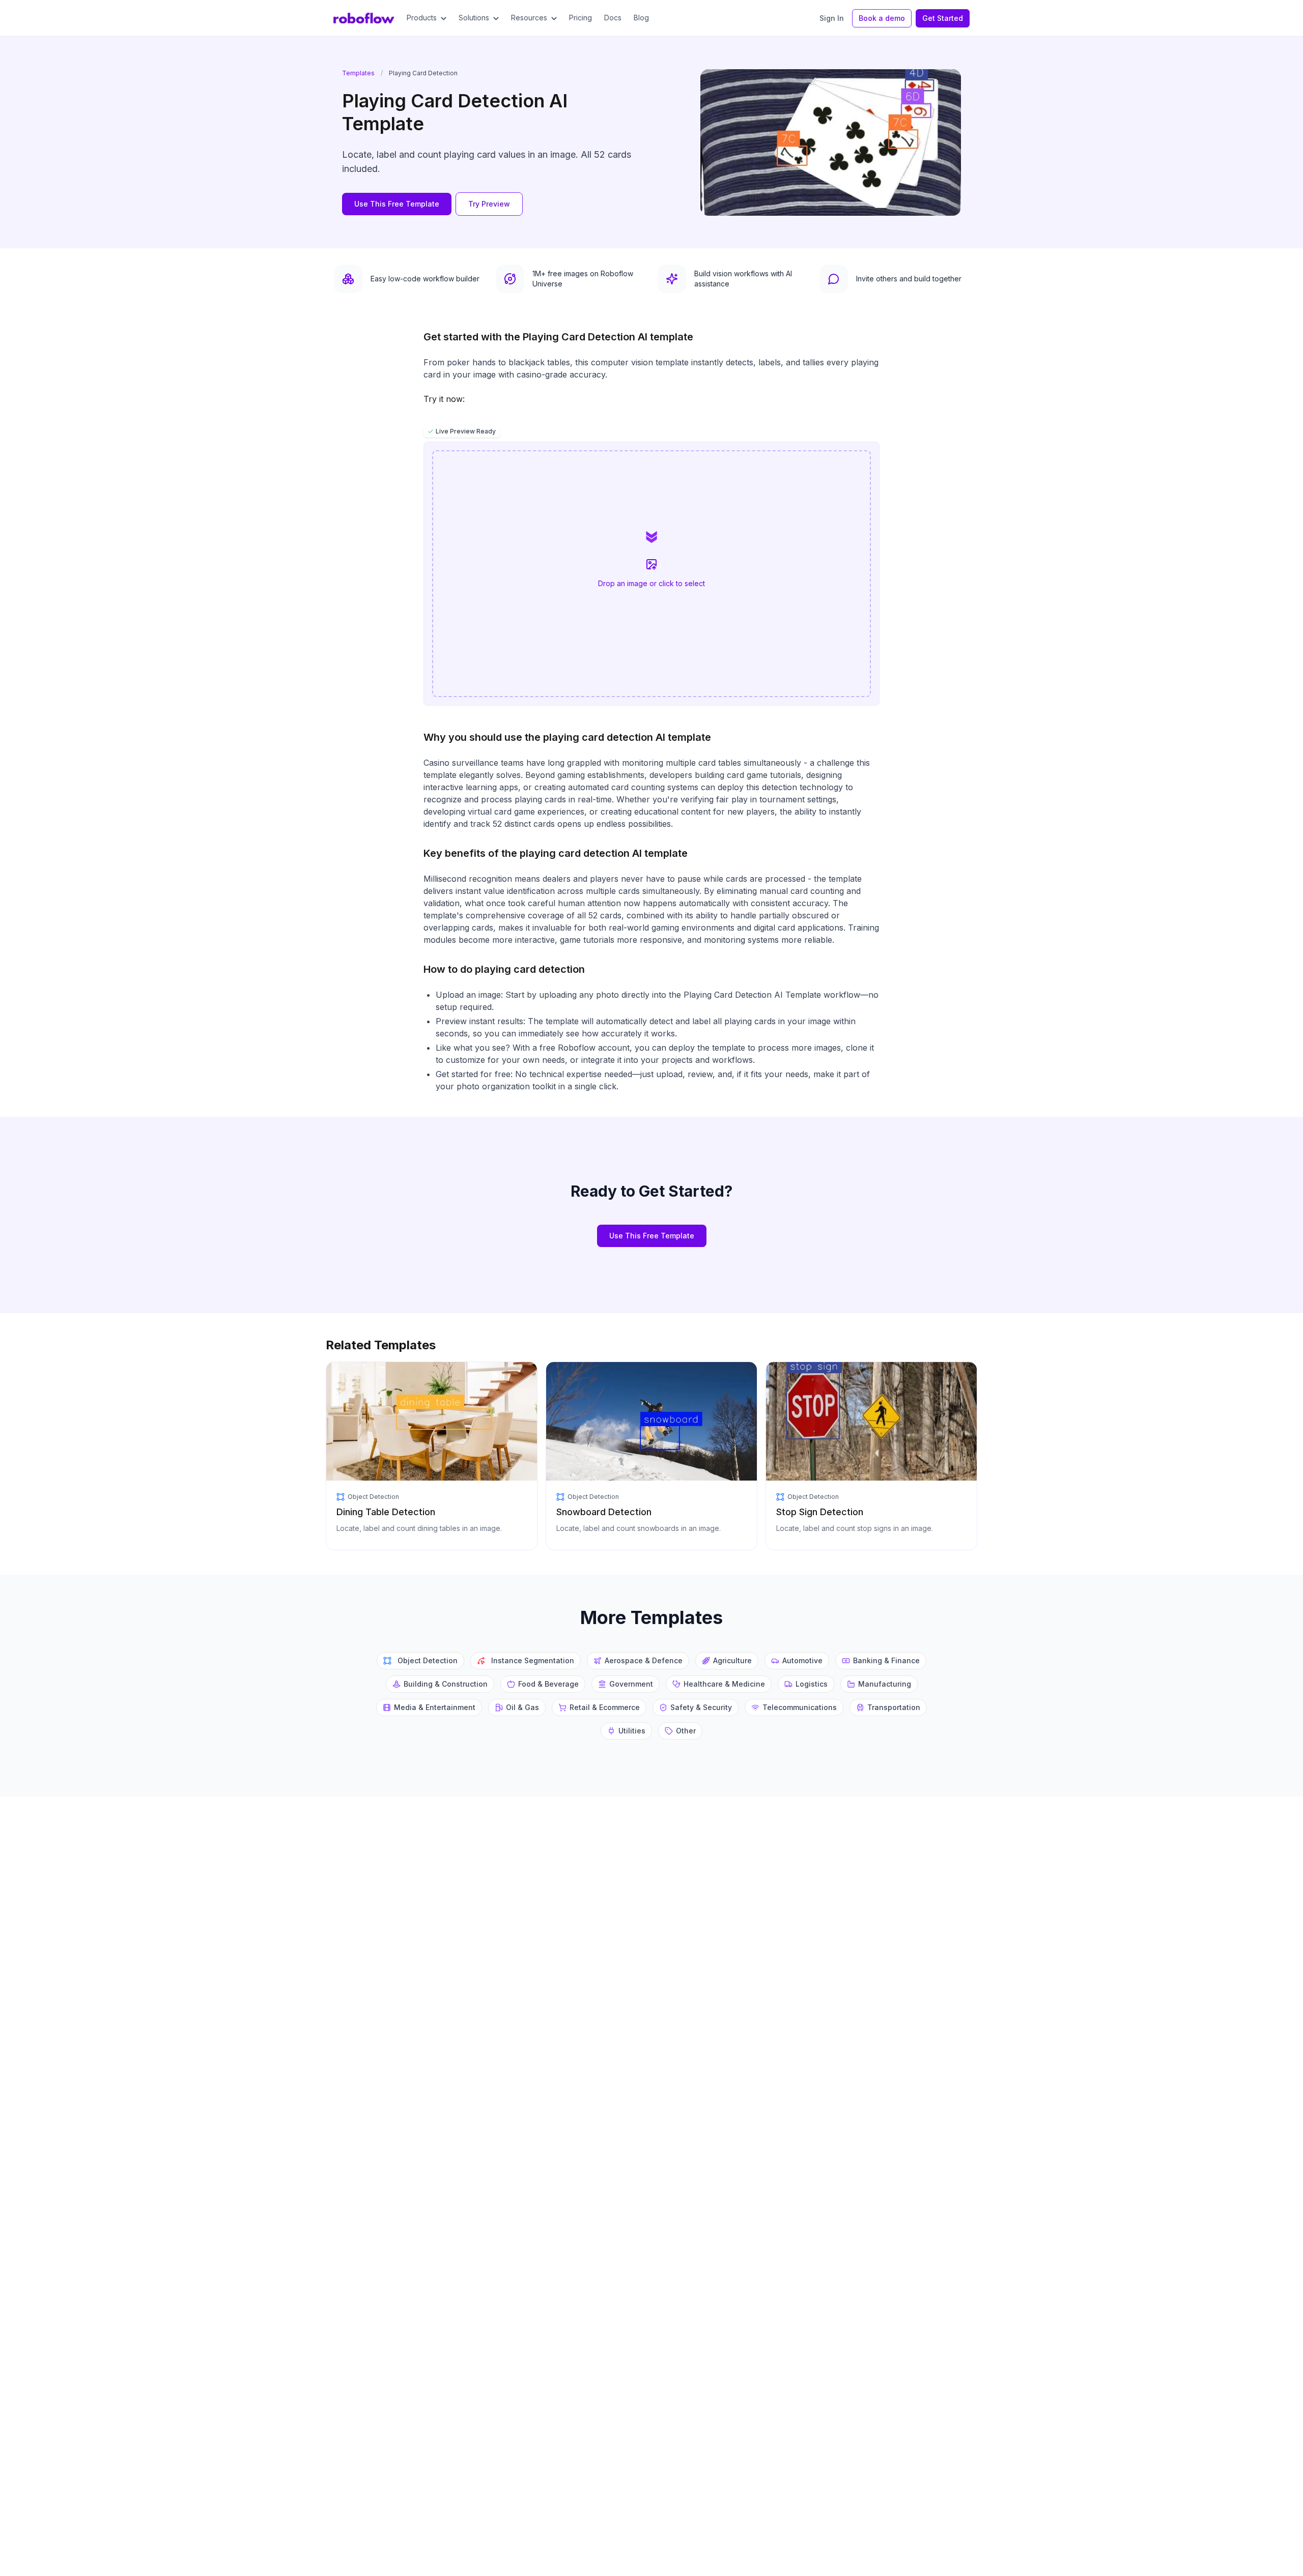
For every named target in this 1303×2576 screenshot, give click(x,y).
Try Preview (489, 204)
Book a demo (882, 18)
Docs (613, 18)
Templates (358, 73)
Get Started (943, 18)
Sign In (832, 18)
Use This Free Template (397, 204)
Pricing (580, 18)
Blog (641, 18)
